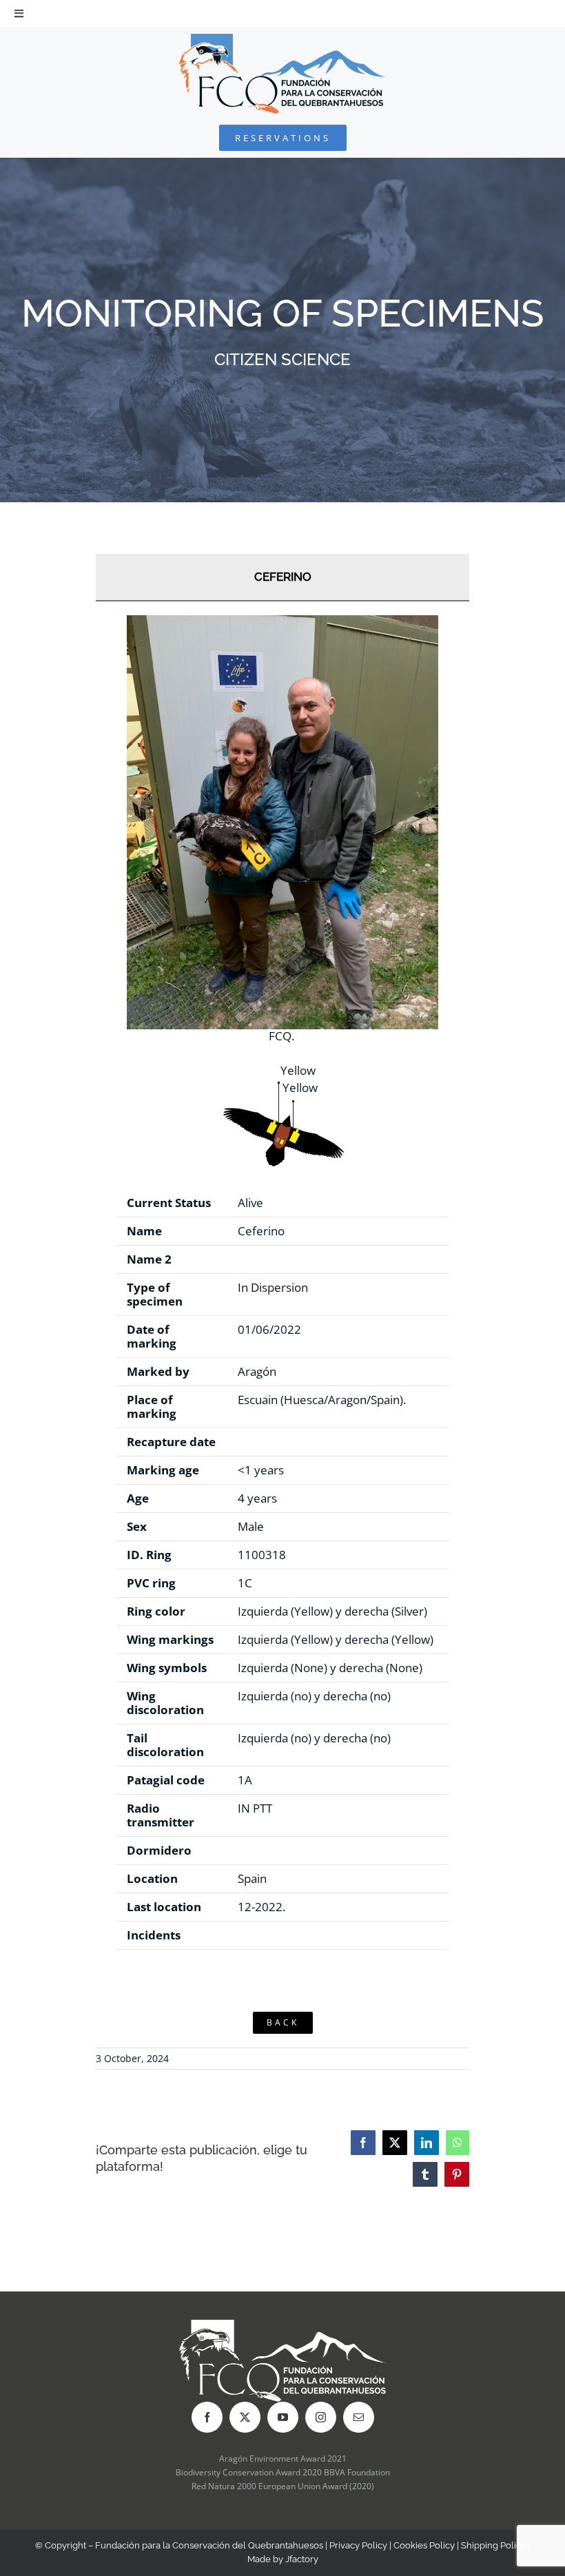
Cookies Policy (424, 2545)
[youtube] (283, 2417)
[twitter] (245, 2417)
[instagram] (321, 2417)
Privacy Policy (358, 2545)
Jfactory (302, 2559)
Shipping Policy (493, 2545)
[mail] (359, 2417)
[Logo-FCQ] (282, 40)
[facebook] (207, 2417)
